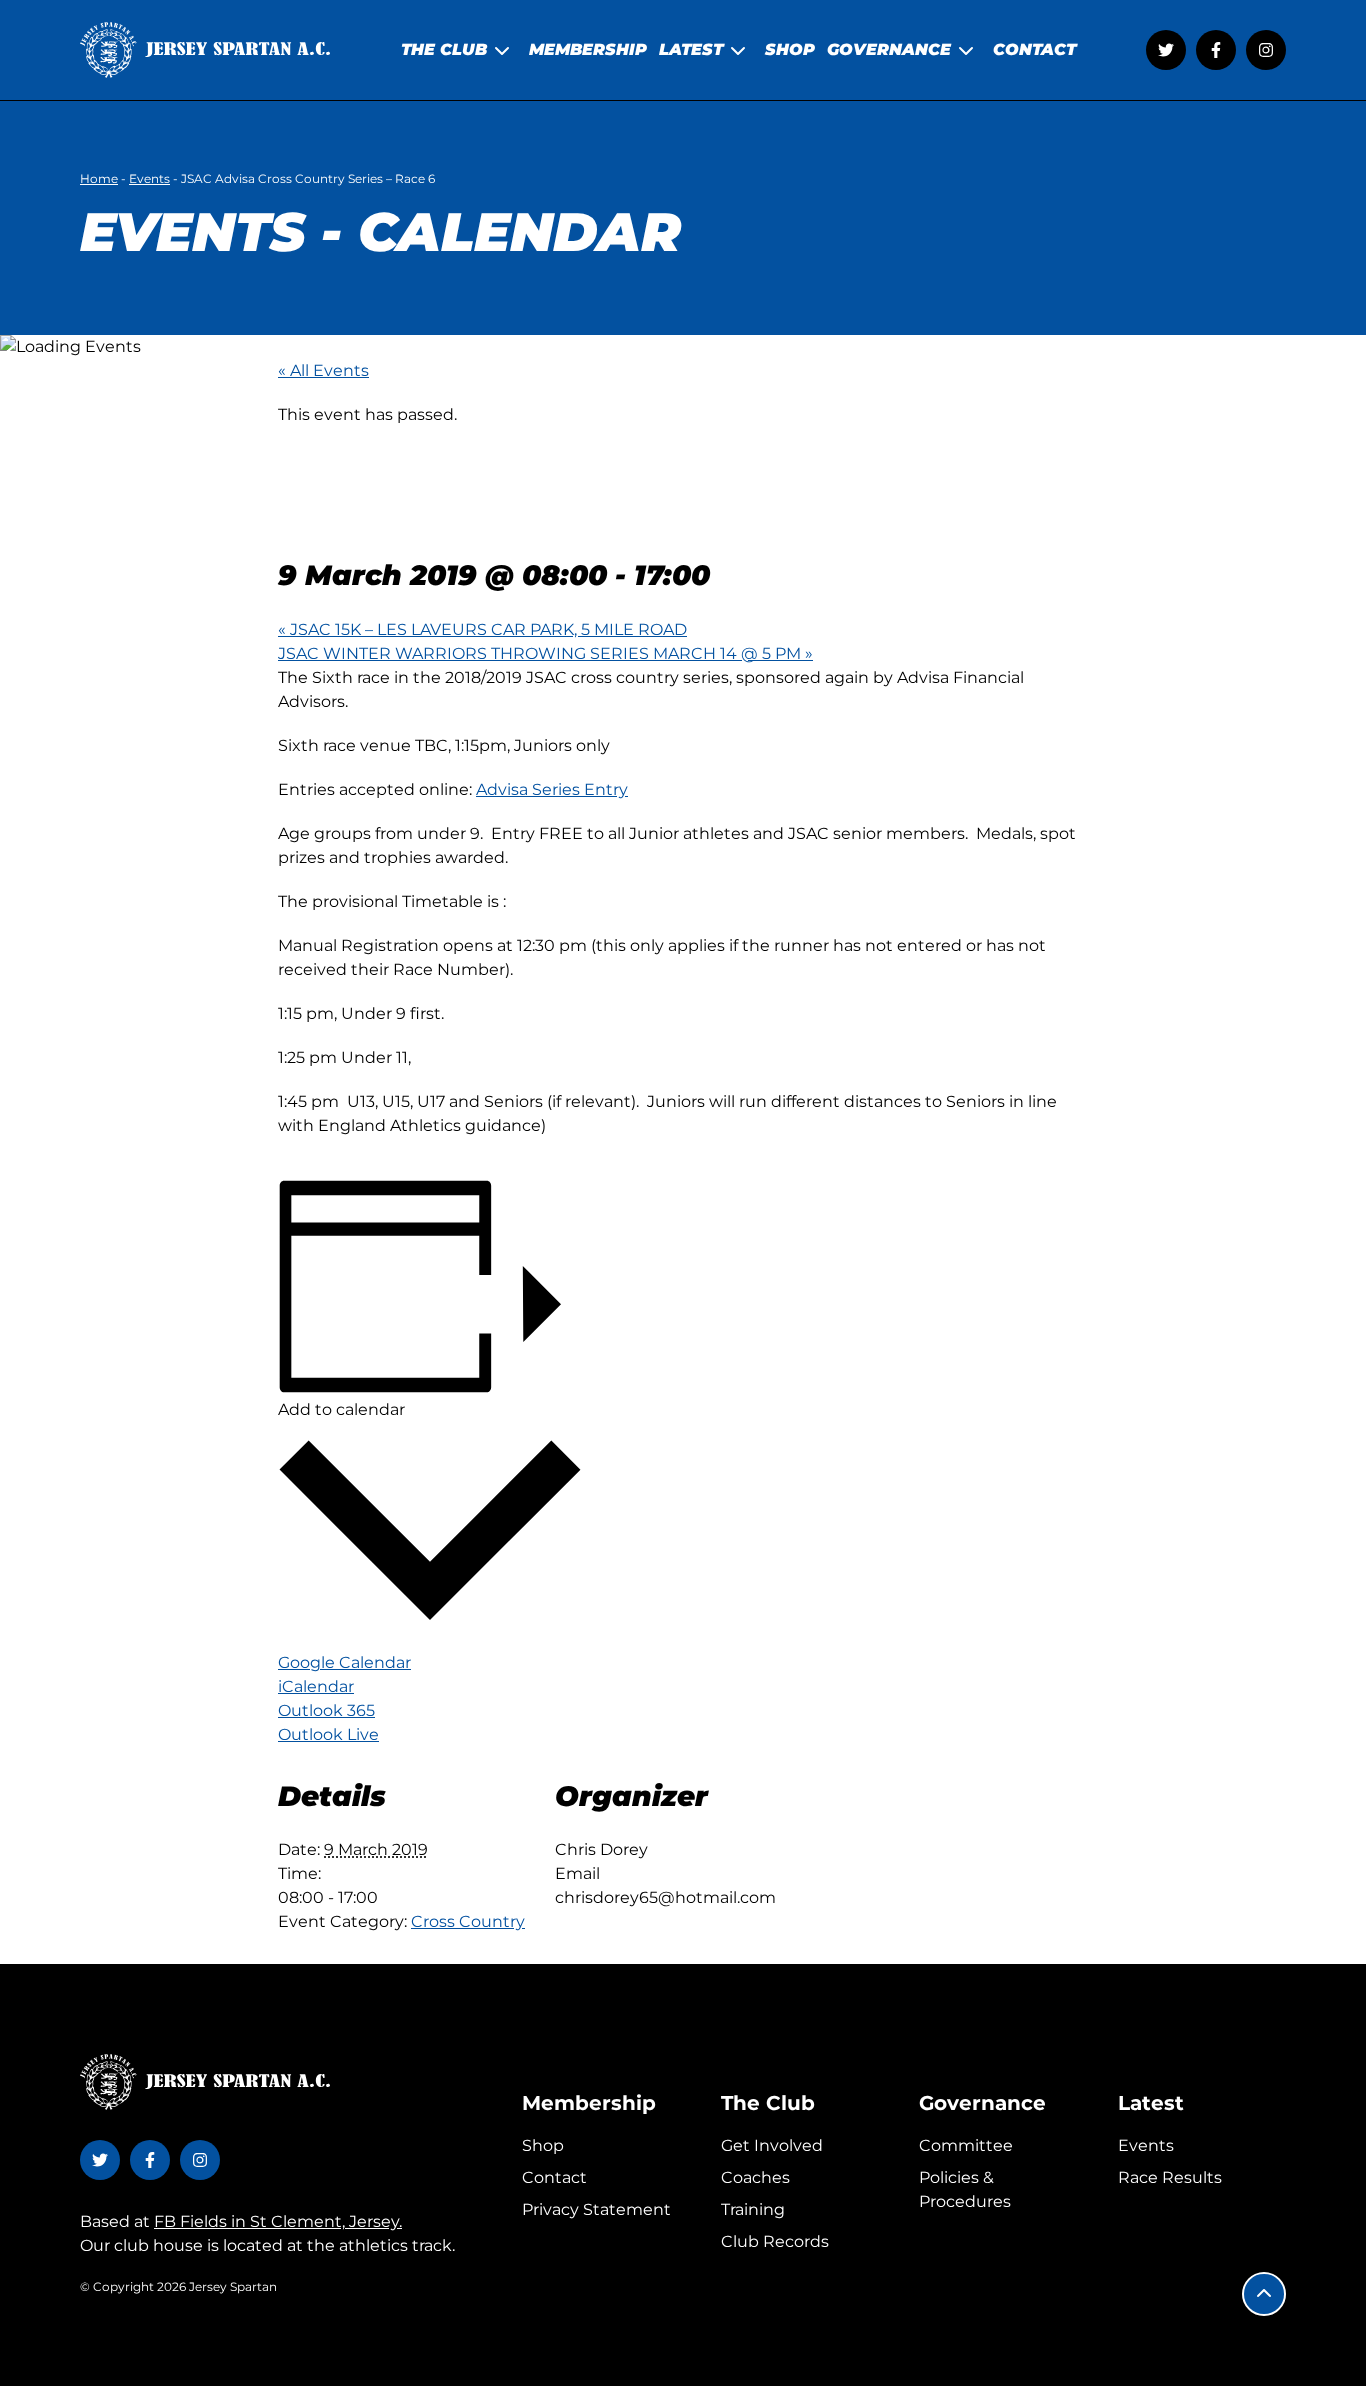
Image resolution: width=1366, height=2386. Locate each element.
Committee (966, 2145)
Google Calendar (344, 1662)
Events (149, 178)
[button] (1264, 2294)
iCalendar (316, 1686)
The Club (768, 2103)
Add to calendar (341, 1409)
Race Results (1170, 2177)
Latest (1151, 2103)
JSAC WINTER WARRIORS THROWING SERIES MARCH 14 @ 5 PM (545, 653)
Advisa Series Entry (552, 789)
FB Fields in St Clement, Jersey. (278, 2221)
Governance (982, 2103)
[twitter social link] (1166, 50)
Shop (543, 2145)
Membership (589, 2103)
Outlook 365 (326, 1710)
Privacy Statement (596, 2209)
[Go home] (205, 50)
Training (753, 2209)
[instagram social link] (1266, 50)
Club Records (775, 2241)
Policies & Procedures (965, 2189)
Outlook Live (328, 1734)
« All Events (323, 370)
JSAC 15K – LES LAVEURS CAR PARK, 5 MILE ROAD (482, 629)
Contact (554, 2177)
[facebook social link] (1216, 50)
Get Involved (772, 2145)
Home (99, 178)
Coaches (755, 2177)
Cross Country (468, 1921)
